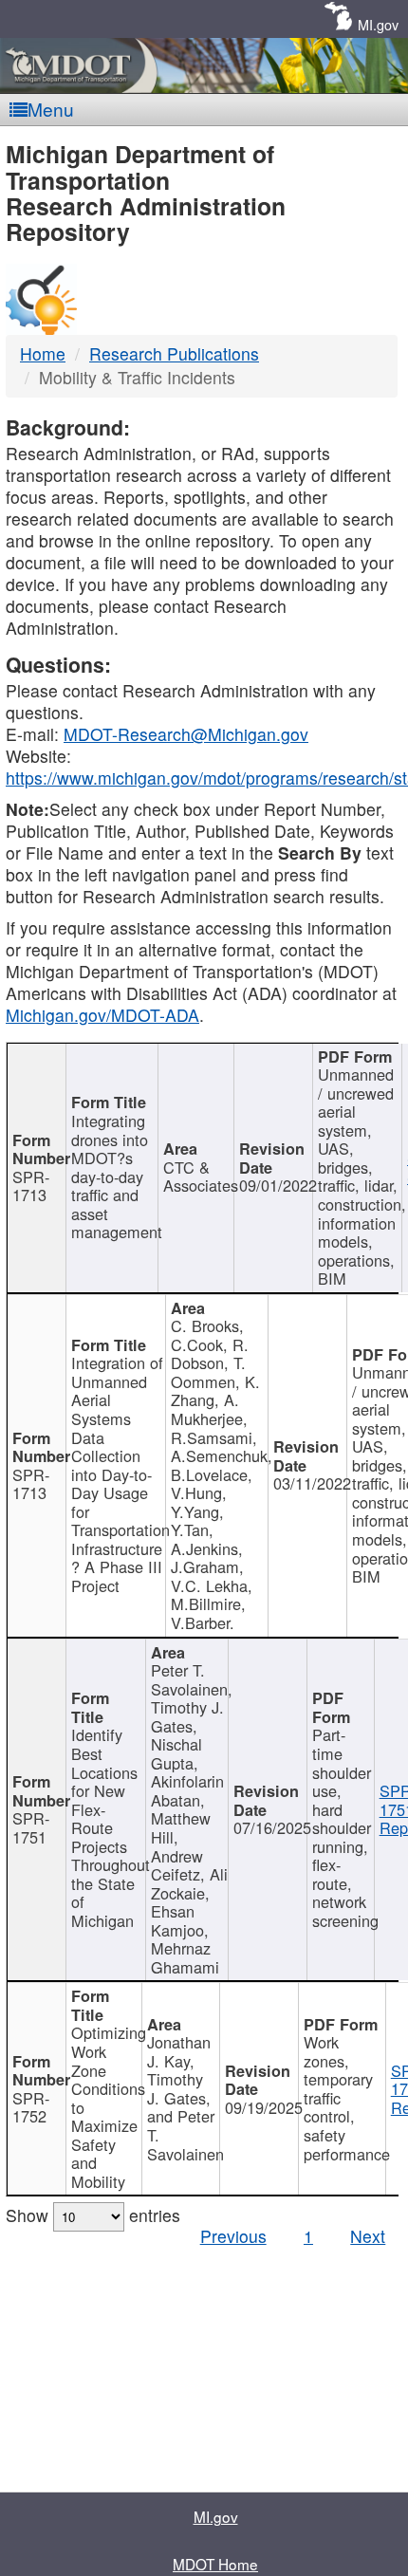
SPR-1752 (31, 2107)
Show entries (93, 2215)
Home (43, 353)
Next (368, 2236)
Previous (233, 2236)
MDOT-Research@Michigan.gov (186, 734)
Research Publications (174, 353)
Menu (51, 109)
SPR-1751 (31, 1827)
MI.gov (378, 24)
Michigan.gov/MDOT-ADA (102, 1015)
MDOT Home (215, 2564)
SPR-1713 (31, 1186)
